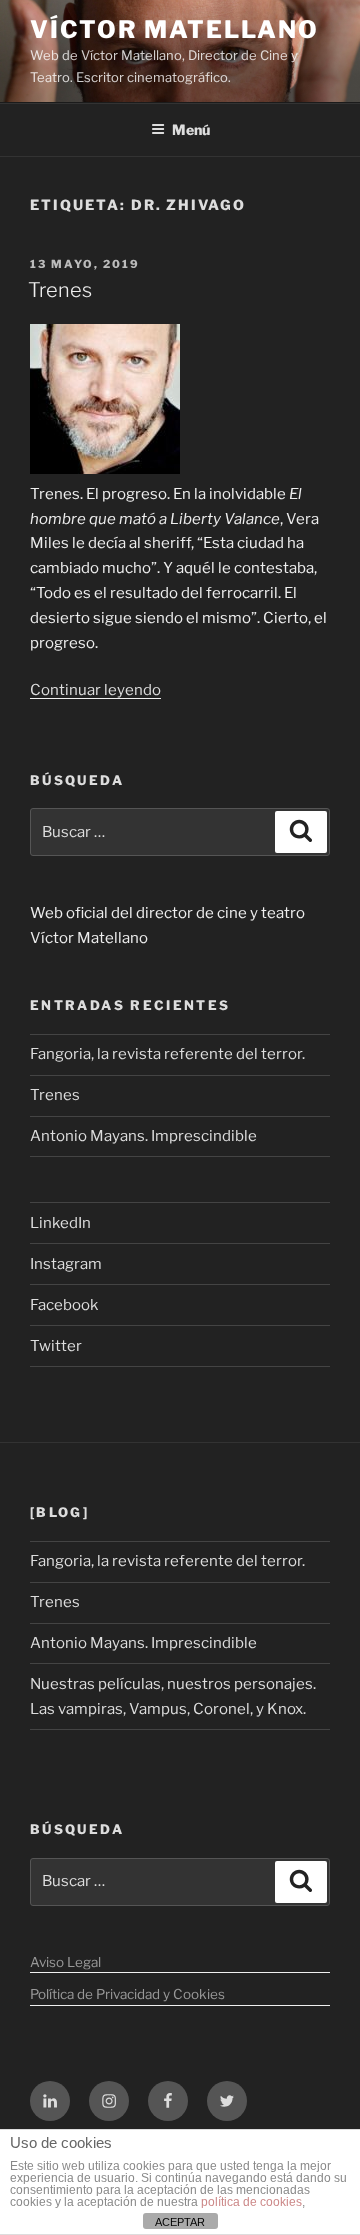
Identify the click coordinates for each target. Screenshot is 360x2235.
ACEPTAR (180, 2222)
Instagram (66, 1264)
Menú (191, 129)
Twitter (56, 1346)
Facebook (64, 1305)
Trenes (60, 290)
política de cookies (251, 2202)
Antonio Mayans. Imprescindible (143, 1136)
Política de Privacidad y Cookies (127, 1994)
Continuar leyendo (95, 690)
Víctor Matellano (174, 29)
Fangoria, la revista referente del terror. (167, 1054)
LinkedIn (60, 1223)
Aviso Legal (65, 1962)
